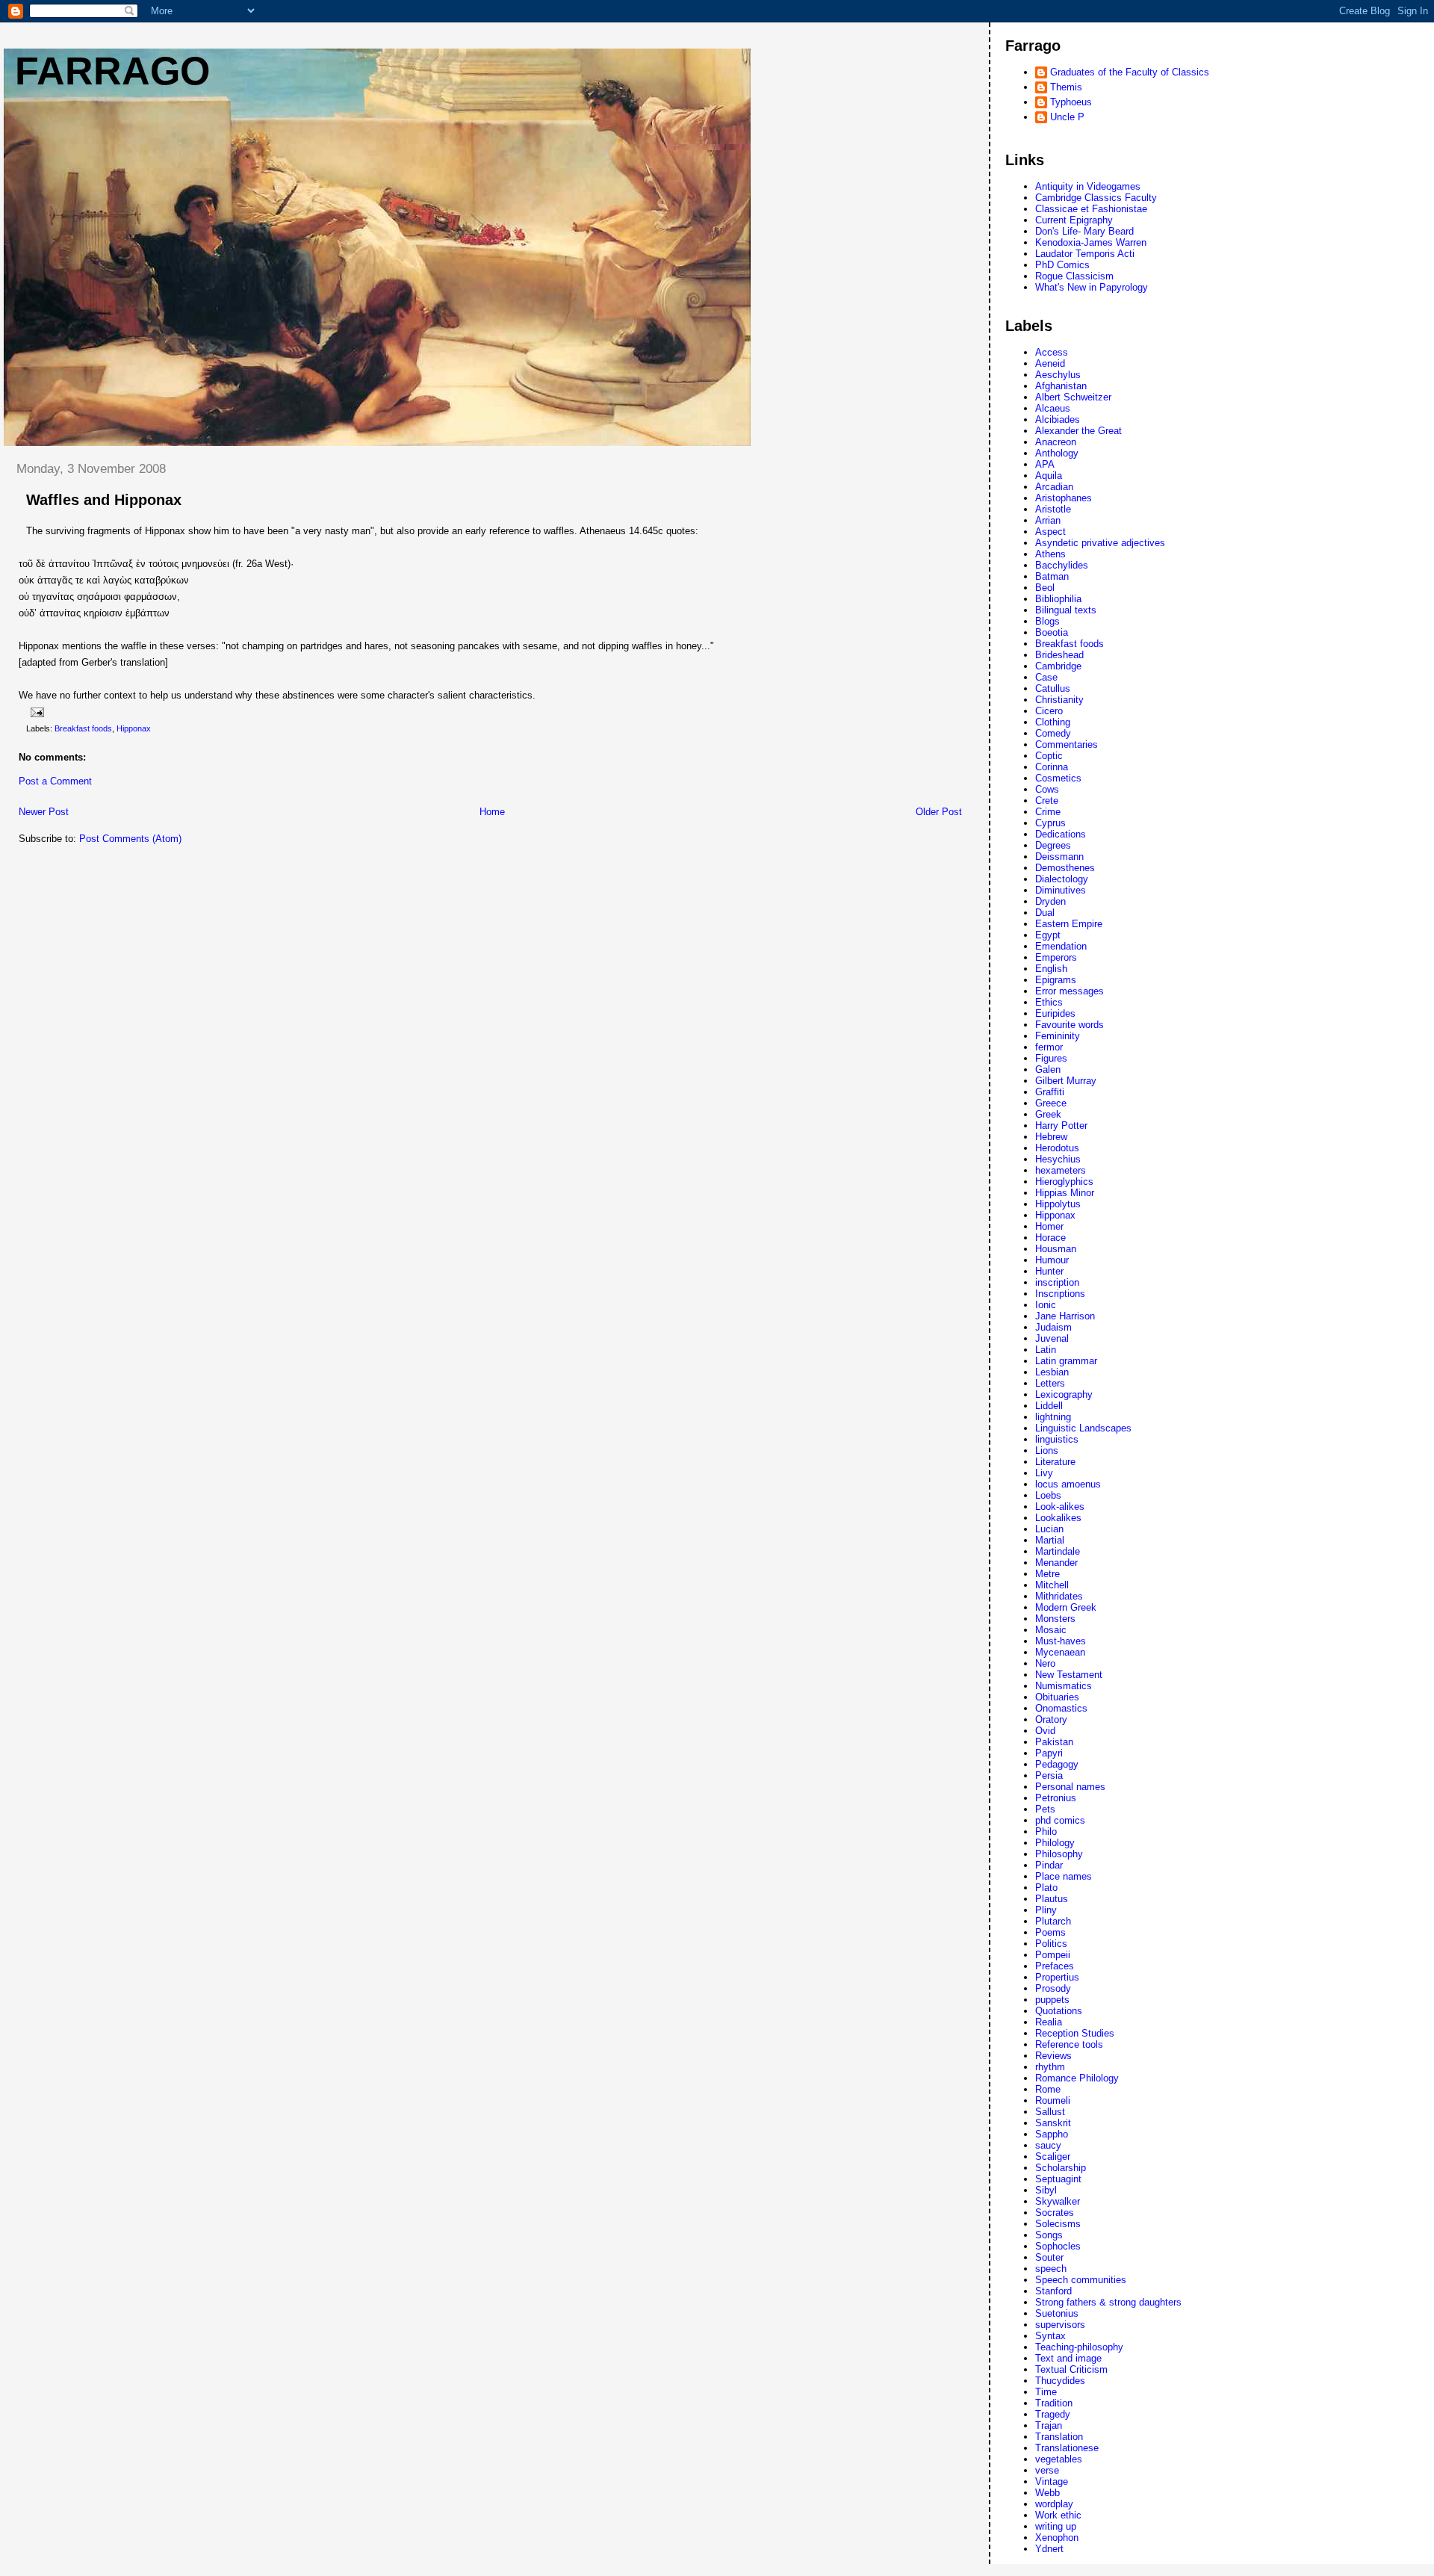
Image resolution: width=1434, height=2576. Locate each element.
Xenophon (1057, 2538)
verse (1047, 2470)
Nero (1045, 1663)
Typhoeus (1071, 102)
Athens (1050, 554)
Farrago (112, 71)
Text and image (1068, 2358)
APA (1045, 464)
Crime (1048, 812)
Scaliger (1053, 2157)
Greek (1048, 1114)
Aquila (1049, 476)
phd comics (1060, 1820)
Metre (1047, 1574)
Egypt (1048, 935)
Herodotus (1057, 1148)
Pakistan (1054, 1742)
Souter (1049, 2257)
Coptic (1049, 756)
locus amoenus (1068, 1484)
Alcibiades (1058, 419)
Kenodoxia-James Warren (1091, 242)
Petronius (1056, 1798)
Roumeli (1053, 2100)
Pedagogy (1057, 1764)
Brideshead (1059, 655)
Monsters (1055, 1619)
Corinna (1052, 767)
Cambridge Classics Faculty (1096, 198)
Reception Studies (1075, 2033)
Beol (1045, 588)
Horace (1050, 1238)
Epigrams (1056, 980)
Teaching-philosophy (1079, 2347)
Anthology (1057, 453)
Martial (1050, 1540)
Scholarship (1061, 2168)
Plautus (1052, 1899)
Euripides (1055, 1013)
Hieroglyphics (1064, 1182)
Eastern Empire (1069, 924)
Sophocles (1058, 2246)
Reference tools (1069, 2044)
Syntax (1050, 2336)
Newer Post (44, 812)
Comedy (1053, 733)
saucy (1048, 2145)
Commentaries (1067, 744)
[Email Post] (36, 712)
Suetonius (1057, 2313)
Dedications (1061, 834)
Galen (1048, 1069)
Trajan (1049, 2425)
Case (1046, 677)
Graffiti (1050, 1092)
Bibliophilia (1058, 599)
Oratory (1051, 1719)
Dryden (1050, 901)
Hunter (1049, 1271)
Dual (1045, 913)
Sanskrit (1053, 2123)
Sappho (1052, 2134)
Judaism (1053, 1327)
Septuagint (1058, 2179)
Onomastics (1061, 1708)
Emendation (1061, 946)
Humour (1052, 1260)
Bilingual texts (1066, 610)
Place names (1064, 1876)
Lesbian (1052, 1372)
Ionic (1046, 1305)
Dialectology (1062, 879)
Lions (1047, 1450)
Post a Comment (55, 781)
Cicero (1049, 711)
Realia (1049, 2022)
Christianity (1059, 700)
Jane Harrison (1065, 1316)
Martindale (1058, 1551)
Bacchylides (1062, 565)
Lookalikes (1058, 1518)
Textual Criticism (1071, 2369)
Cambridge (1058, 666)
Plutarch (1053, 1921)
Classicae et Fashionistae (1091, 209)
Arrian (1048, 520)
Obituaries (1057, 1697)
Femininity (1058, 1036)
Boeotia (1052, 632)
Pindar (1049, 1865)
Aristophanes (1064, 498)
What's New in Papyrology (1092, 287)
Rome (1048, 2089)
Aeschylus (1058, 375)
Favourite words (1070, 1025)
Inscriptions (1060, 1294)
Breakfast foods (83, 728)
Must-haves (1061, 1641)
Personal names (1070, 1787)
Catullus (1053, 688)
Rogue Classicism (1074, 276)
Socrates (1055, 2213)
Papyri (1049, 1753)
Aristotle (1053, 509)
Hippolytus (1058, 1204)
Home (492, 812)
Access (1052, 352)
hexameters (1061, 1170)
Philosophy (1059, 1854)
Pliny (1046, 1910)
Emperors (1056, 957)
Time (1046, 2392)
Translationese (1067, 2448)
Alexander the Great (1078, 431)
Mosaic (1051, 1630)
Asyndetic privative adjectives (1100, 543)
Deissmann (1059, 857)
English (1051, 969)
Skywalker (1058, 2201)
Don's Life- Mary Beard (1084, 231)
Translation (1059, 2437)
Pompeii (1053, 1955)
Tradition (1054, 2403)
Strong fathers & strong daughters (1108, 2302)
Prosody (1053, 1988)
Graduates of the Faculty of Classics (1130, 72)
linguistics (1057, 1439)
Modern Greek (1066, 1607)
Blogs (1047, 621)
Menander (1056, 1563)
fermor (1049, 1047)
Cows (1047, 789)
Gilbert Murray (1066, 1081)
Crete (1047, 801)
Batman (1052, 576)
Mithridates (1059, 1596)
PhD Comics (1062, 265)
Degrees (1053, 845)
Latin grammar (1066, 1361)
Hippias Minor (1065, 1193)
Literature (1055, 1462)
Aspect (1050, 532)
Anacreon (1056, 442)
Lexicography (1064, 1394)
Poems (1050, 1932)
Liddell (1049, 1406)
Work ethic (1058, 2515)
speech (1051, 2269)
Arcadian (1054, 487)
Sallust (1050, 2112)
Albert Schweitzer (1073, 397)
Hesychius (1058, 1159)
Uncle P (1067, 117)
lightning (1053, 1417)
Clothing (1053, 722)
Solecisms (1058, 2224)
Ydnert (1049, 2549)
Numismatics (1064, 1686)
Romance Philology (1077, 2078)
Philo (1046, 1832)
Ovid (1045, 1731)
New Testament (1069, 1675)
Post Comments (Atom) (130, 839)
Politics (1051, 1944)
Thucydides (1060, 2381)
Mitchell (1052, 1585)
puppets (1052, 2000)
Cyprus (1050, 823)
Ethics (1049, 1002)
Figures (1051, 1058)
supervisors (1060, 2325)
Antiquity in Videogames (1088, 186)
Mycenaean (1060, 1652)
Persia (1049, 1775)
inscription (1057, 1282)
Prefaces (1055, 1966)
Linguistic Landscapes (1083, 1428)
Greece (1051, 1103)
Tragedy (1053, 2414)
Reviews (1053, 2056)
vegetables (1059, 2459)
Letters (1050, 1383)
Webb (1047, 2493)
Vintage (1052, 2481)
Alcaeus (1053, 408)
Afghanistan (1061, 386)
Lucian (1049, 1529)
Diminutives (1061, 890)
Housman (1056, 1249)
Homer (1049, 1226)
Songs (1049, 2235)
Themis (1066, 87)
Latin (1046, 1350)
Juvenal (1052, 1338)
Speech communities (1081, 2280)
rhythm (1050, 2067)
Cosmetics (1058, 778)
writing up (1056, 2526)
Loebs (1048, 1495)
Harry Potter (1061, 1126)
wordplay (1054, 2504)
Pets (1045, 1809)
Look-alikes (1060, 1507)
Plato (1046, 1888)
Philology (1055, 1843)
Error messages (1070, 991)
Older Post (939, 812)
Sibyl (1046, 2190)
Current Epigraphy (1074, 220)
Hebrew (1051, 1137)
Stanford (1053, 2291)
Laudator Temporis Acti (1085, 254)
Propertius (1057, 1977)
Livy (1044, 1473)
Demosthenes (1065, 868)
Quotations (1059, 2011)
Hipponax (134, 728)
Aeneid (1050, 363)
